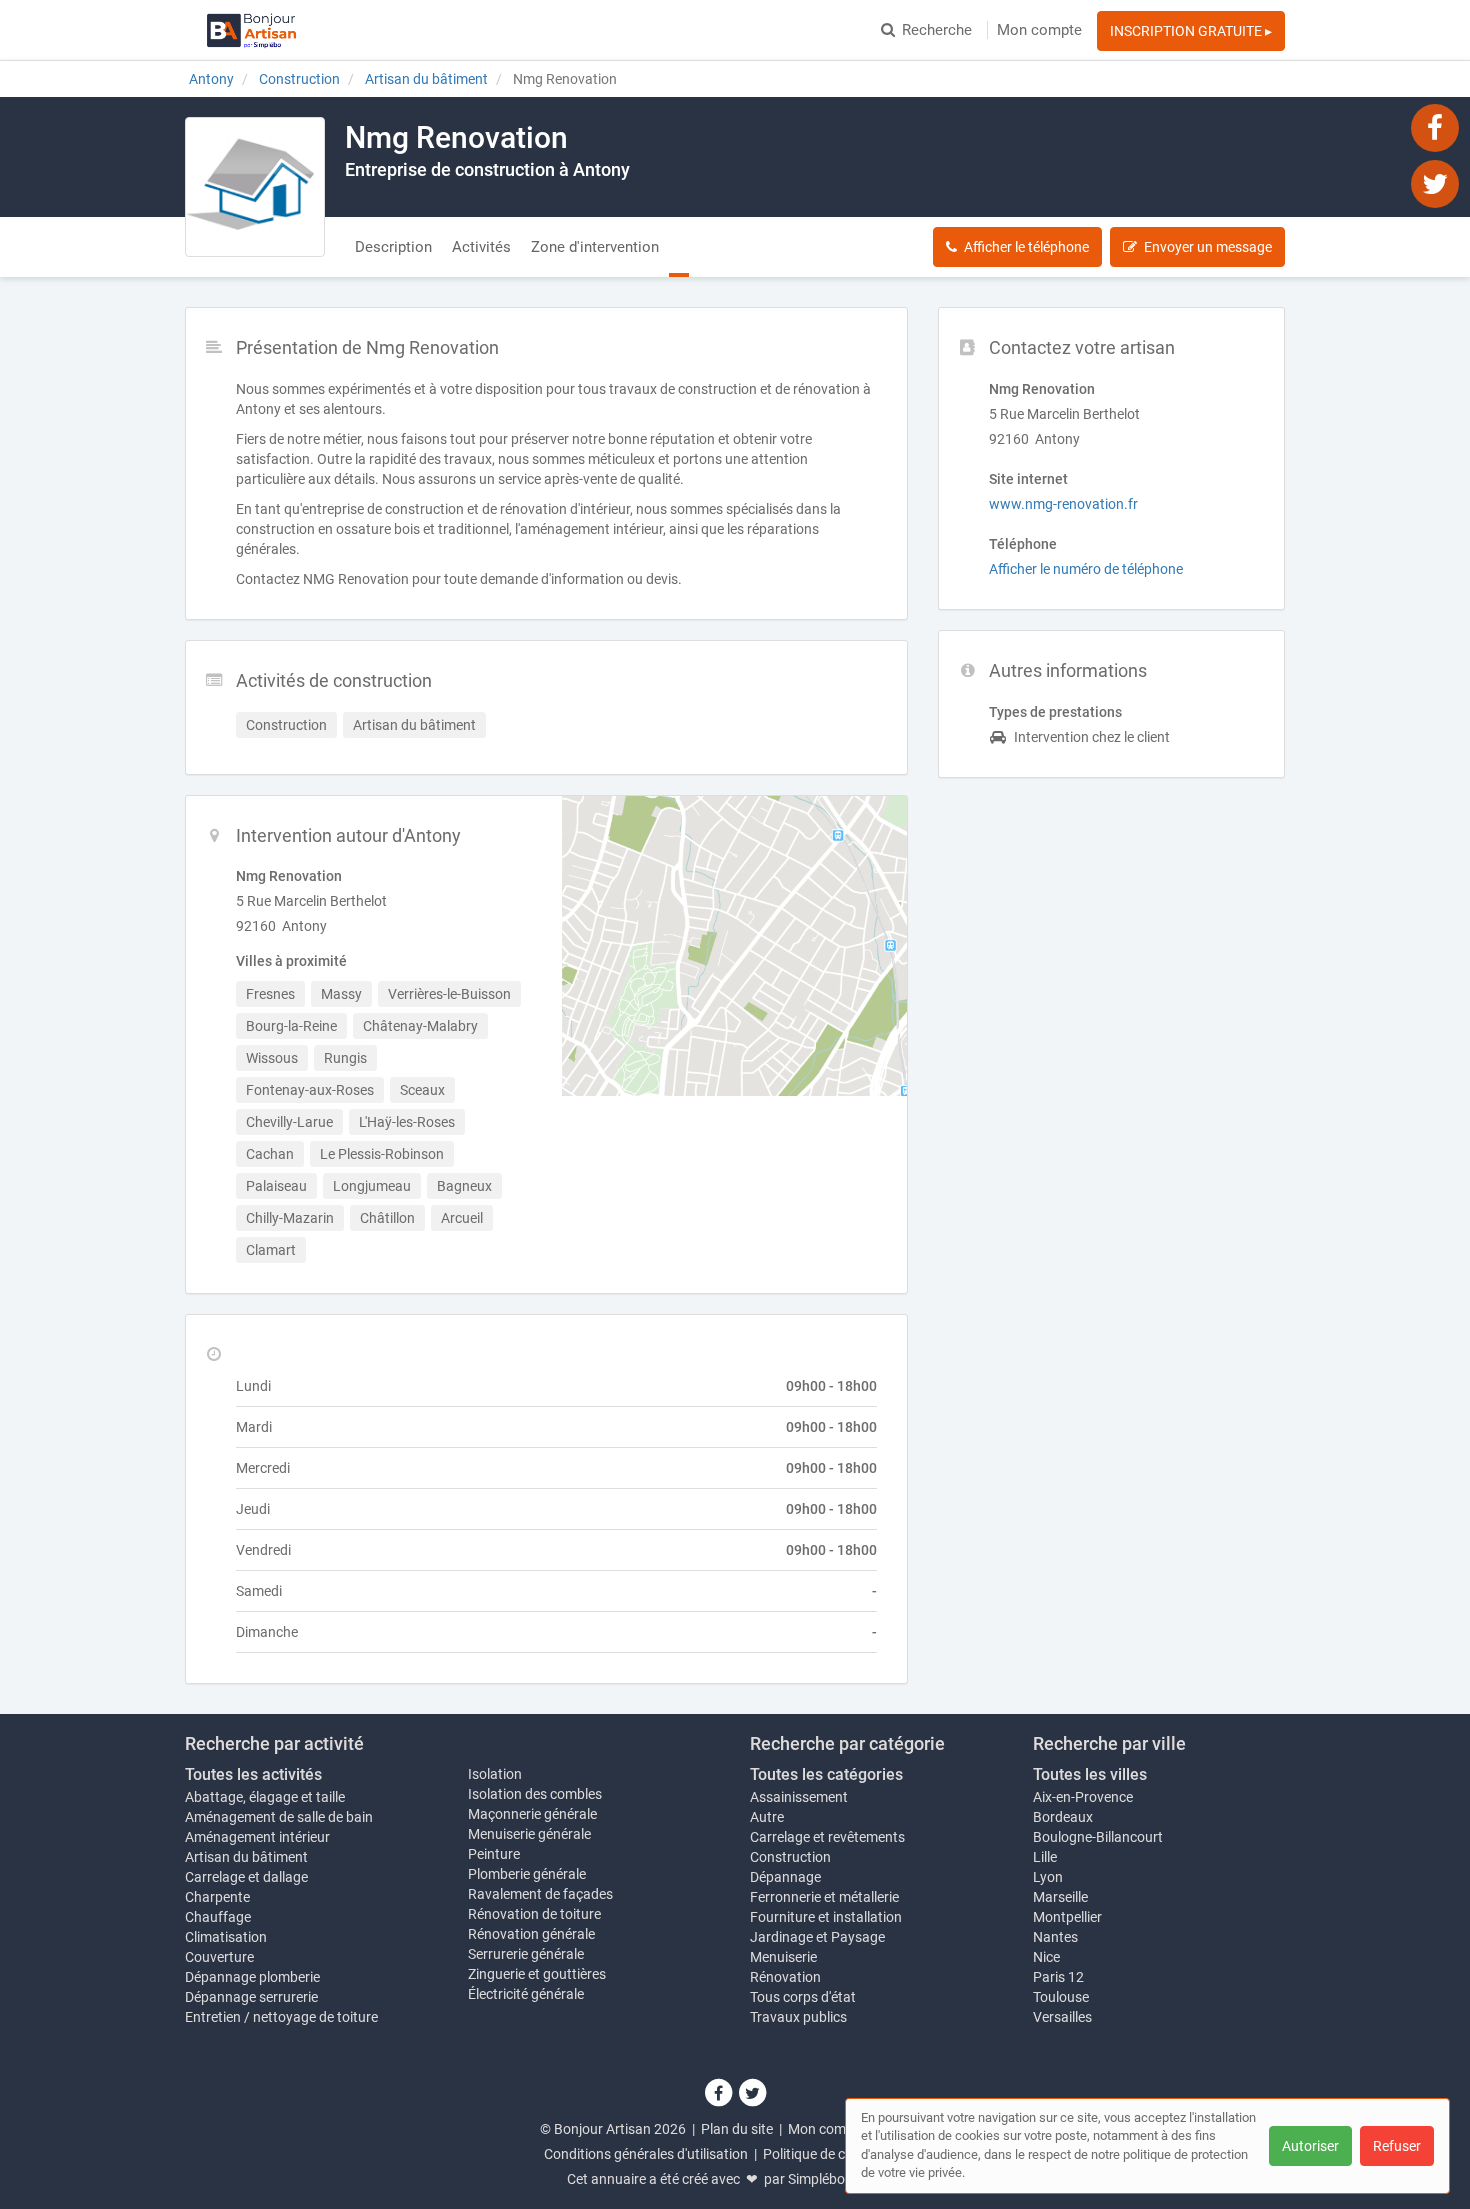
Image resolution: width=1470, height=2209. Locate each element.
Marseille (1060, 1897)
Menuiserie (783, 1957)
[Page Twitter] (1435, 183)
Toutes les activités (253, 1774)
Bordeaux (1063, 1817)
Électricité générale (526, 1994)
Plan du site (737, 2129)
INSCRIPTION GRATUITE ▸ (1191, 31)
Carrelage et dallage (246, 1877)
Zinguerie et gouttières (537, 1974)
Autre (767, 1817)
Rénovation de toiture (534, 1914)
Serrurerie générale (526, 1954)
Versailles (1062, 2017)
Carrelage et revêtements (827, 1837)
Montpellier (1067, 1917)
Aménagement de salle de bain (279, 1817)
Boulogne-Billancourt (1098, 1837)
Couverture (219, 1957)
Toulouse (1061, 1997)
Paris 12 (1058, 1977)
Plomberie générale (527, 1874)
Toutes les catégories (826, 1774)
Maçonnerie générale (532, 1814)
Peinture (494, 1854)
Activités (481, 247)
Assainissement (799, 1797)
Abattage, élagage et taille (265, 1797)
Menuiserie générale (529, 1834)
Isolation (495, 1774)
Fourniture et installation (826, 1917)
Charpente (217, 1897)
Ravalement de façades (540, 1894)
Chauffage (218, 1917)
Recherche (937, 30)
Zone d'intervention (595, 247)
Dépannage (785, 1877)
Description (393, 247)
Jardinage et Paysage (817, 1937)
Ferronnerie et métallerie (824, 1897)
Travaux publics (798, 2017)
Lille (1045, 1857)
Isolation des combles (535, 1794)
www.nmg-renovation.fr (1063, 504)
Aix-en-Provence (1083, 1797)
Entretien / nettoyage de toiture (281, 2017)
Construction (790, 1857)
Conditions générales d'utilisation (646, 2154)
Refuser (1397, 2146)
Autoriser (1310, 2146)
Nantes (1055, 1937)
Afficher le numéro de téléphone (1086, 569)
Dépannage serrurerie (251, 1997)
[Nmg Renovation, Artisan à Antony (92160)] (255, 187)
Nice (1046, 1957)
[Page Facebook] (1435, 127)
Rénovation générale (531, 1934)
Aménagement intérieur (257, 1837)
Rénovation (785, 1977)
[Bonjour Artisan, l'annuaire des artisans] (251, 30)
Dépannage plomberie (252, 1977)
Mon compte (1039, 30)
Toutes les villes (1090, 1774)
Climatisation (226, 1937)
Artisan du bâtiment (246, 1857)
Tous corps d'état (803, 1997)
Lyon (1048, 1877)
